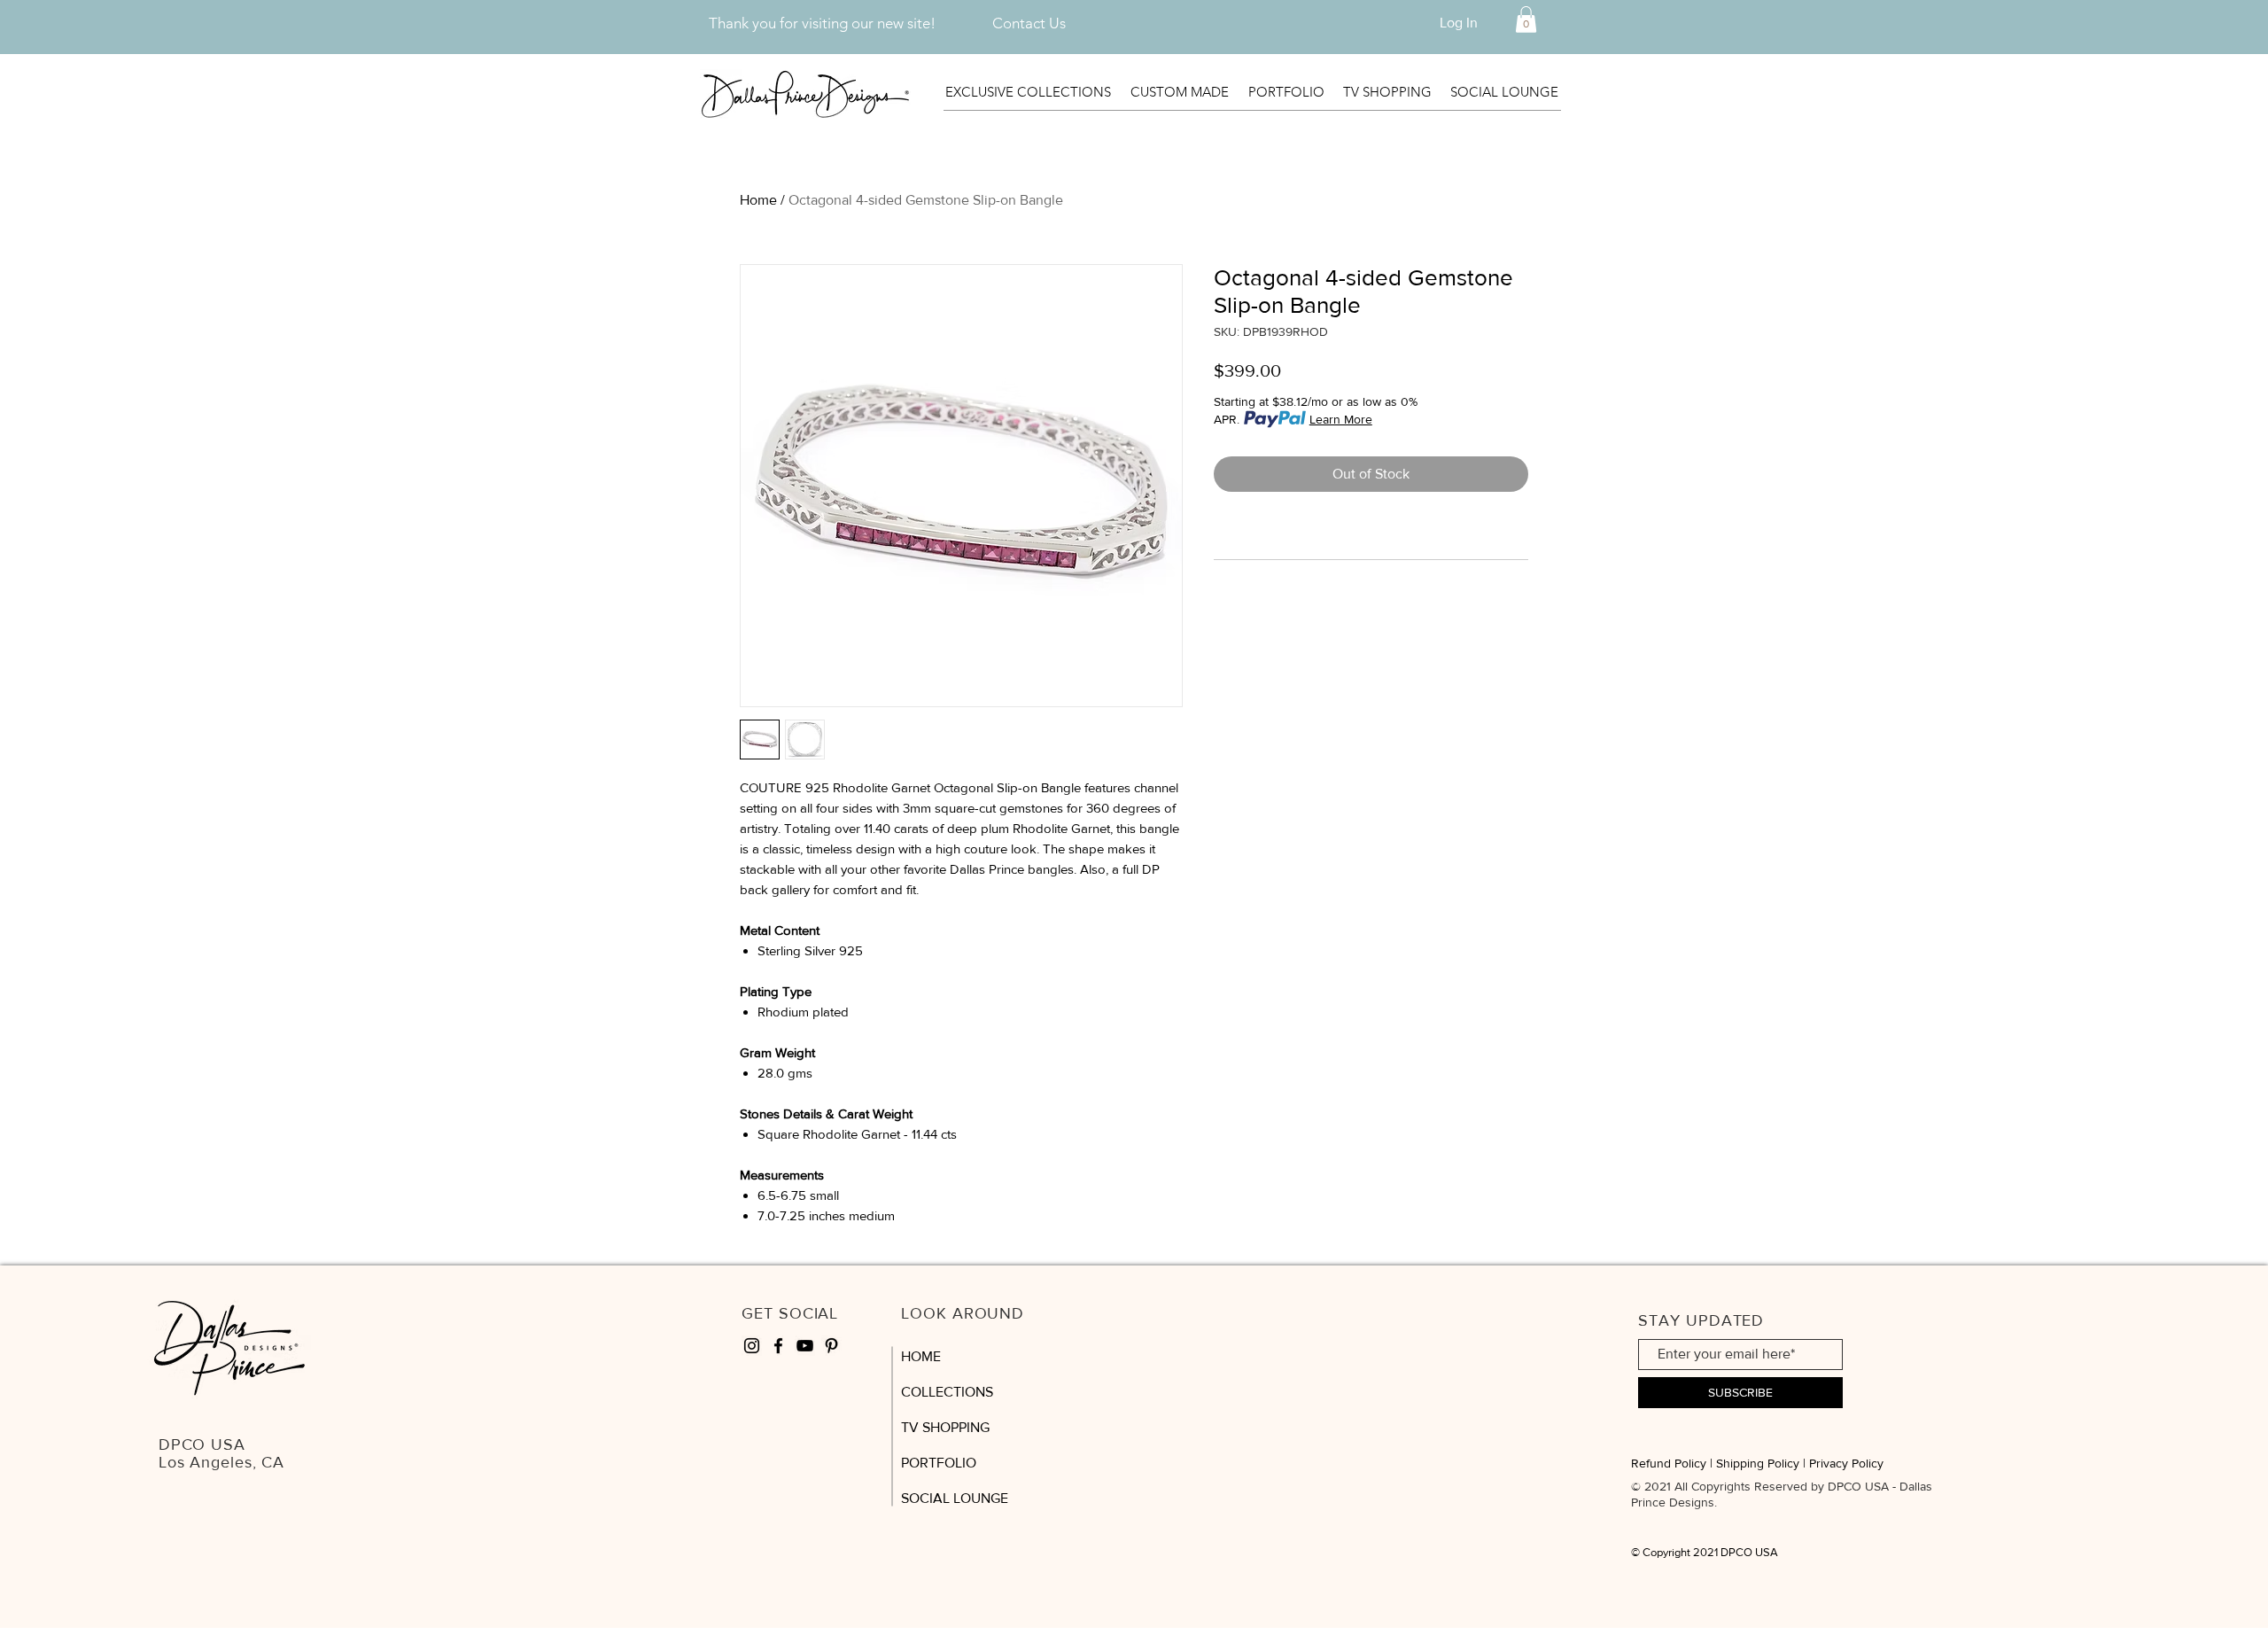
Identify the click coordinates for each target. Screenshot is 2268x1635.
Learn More (1341, 419)
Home (758, 200)
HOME (921, 1356)
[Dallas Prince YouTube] (805, 1346)
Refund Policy (1669, 1463)
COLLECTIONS (947, 1392)
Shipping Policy (1758, 1463)
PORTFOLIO (939, 1463)
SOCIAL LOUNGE (955, 1498)
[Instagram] (752, 1346)
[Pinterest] (831, 1346)
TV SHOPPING (945, 1427)
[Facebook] (778, 1346)
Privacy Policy (1846, 1463)
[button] (1526, 19)
